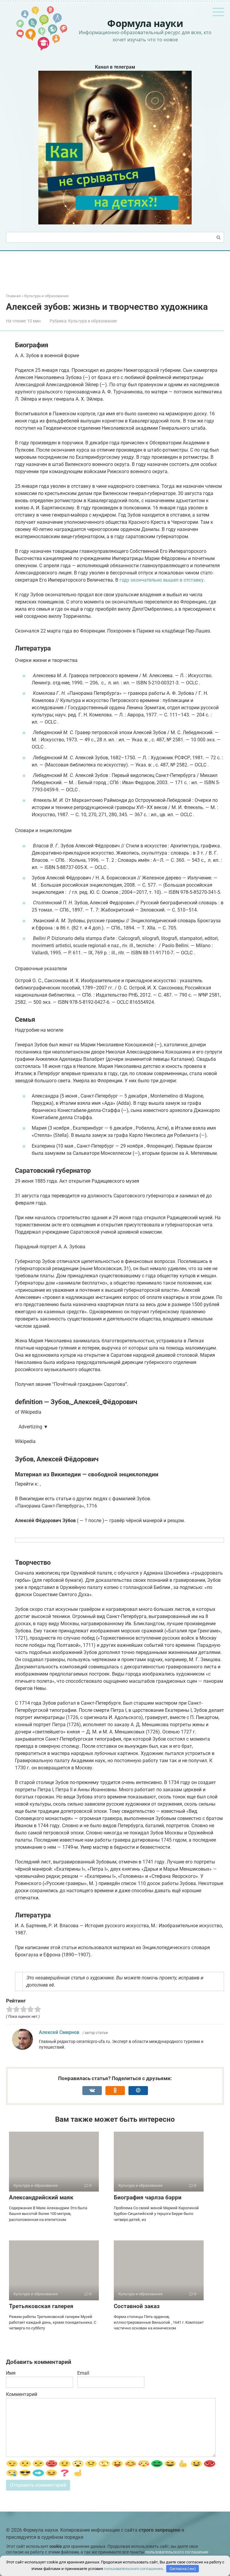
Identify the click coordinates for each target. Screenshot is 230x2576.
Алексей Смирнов (59, 2032)
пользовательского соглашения (177, 2552)
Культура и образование (93, 321)
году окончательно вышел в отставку (162, 580)
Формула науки (145, 23)
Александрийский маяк (41, 2197)
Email (83, 2373)
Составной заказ (137, 2306)
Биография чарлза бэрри (148, 2197)
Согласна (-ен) (183, 2569)
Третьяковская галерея (41, 2306)
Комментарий (22, 2394)
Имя (11, 2373)
